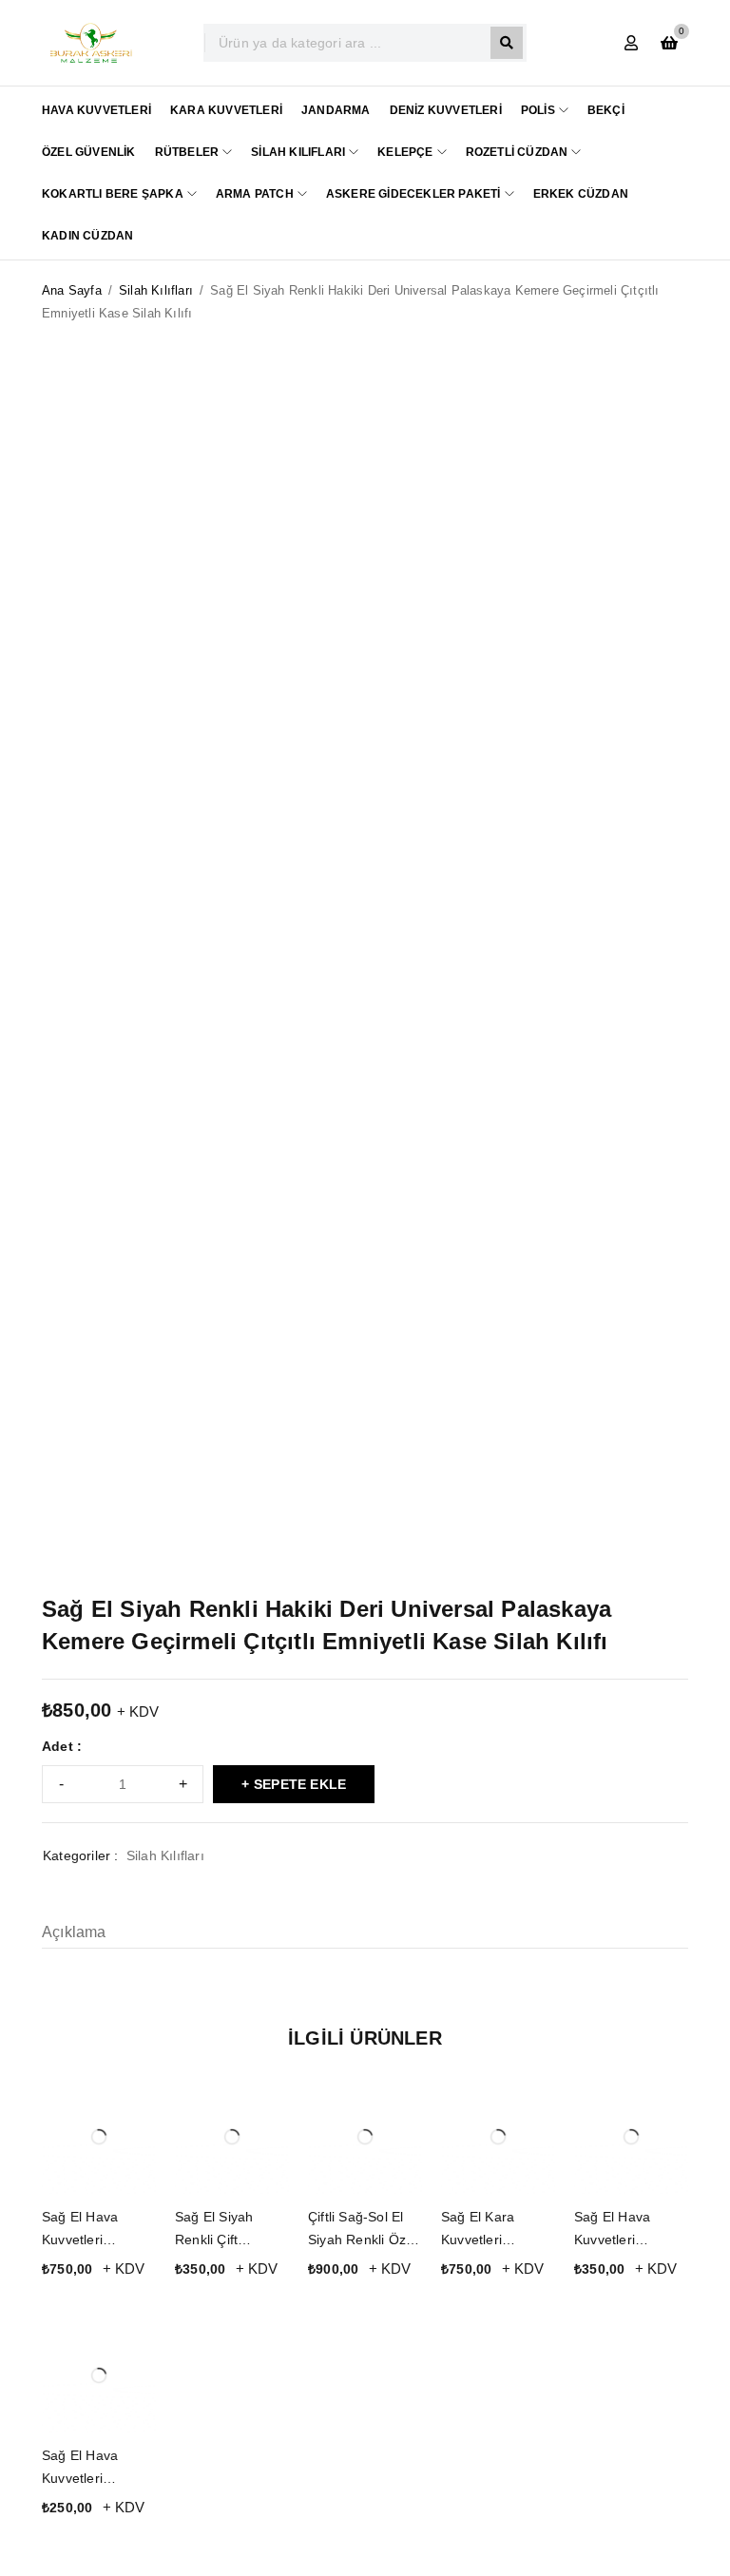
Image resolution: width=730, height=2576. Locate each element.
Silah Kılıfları (156, 290)
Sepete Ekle (300, 1784)
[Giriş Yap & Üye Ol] (631, 43)
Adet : (62, 1746)
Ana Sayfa (72, 290)
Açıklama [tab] (74, 1932)
